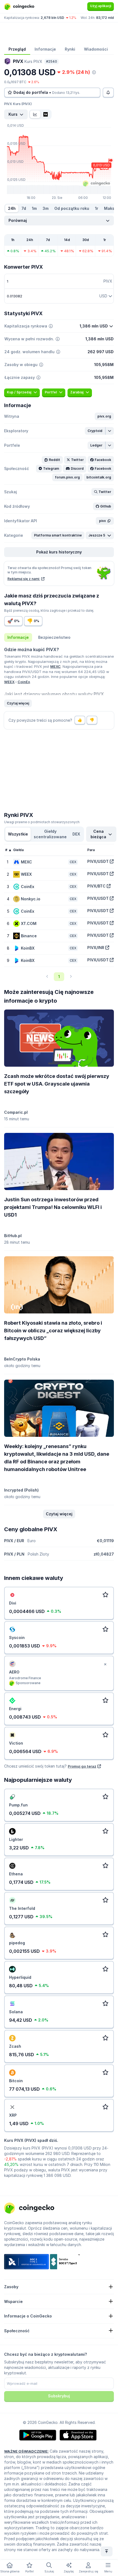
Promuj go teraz (82, 1766)
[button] (104, 416)
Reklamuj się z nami (24, 579)
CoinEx (24, 682)
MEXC (55, 666)
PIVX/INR (96, 948)
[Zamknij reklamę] (105, 1664)
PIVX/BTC (96, 886)
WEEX (9, 682)
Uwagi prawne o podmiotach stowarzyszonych (42, 822)
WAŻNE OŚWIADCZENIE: (26, 2451)
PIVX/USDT (98, 861)
